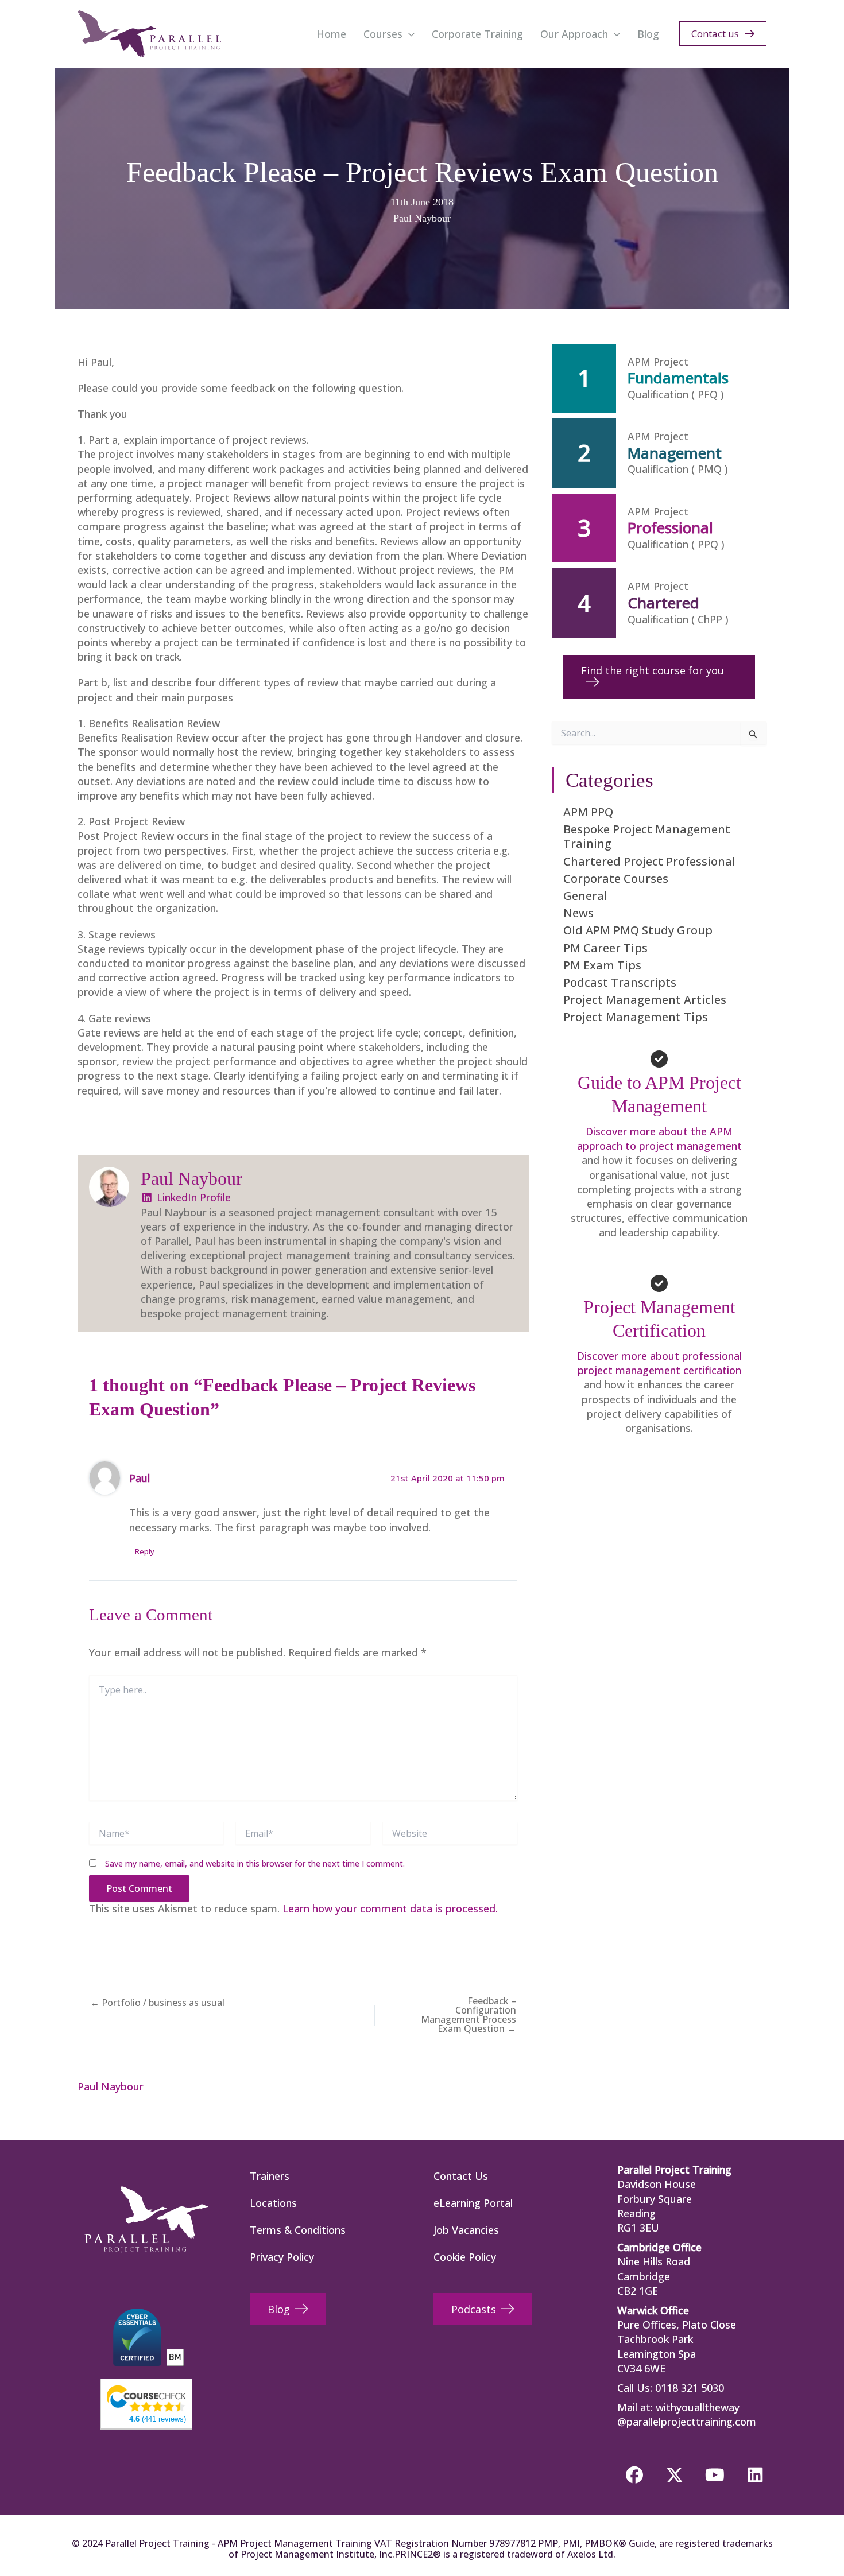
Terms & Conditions (298, 2230)
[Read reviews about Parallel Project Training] (146, 2397)
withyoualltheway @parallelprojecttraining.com (687, 2414)
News (578, 913)
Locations (273, 2203)
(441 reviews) (158, 2419)
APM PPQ (588, 812)
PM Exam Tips (602, 965)
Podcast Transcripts (620, 982)
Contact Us (461, 2176)
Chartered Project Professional (649, 861)
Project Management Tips (636, 1017)
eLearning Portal (473, 2203)
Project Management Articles (645, 1000)
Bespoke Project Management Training (647, 836)
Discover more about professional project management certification (659, 1363)
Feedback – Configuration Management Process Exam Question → (469, 2015)
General (585, 896)
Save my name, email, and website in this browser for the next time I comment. (255, 1863)
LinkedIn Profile (192, 1197)
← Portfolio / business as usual (157, 2003)
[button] (409, 34)
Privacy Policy (282, 2257)
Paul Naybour (422, 218)
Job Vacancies (466, 2230)
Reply (145, 1551)
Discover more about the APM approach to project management (659, 1138)
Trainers (270, 2176)
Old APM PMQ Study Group (638, 930)
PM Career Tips (605, 948)
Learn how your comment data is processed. (390, 1908)
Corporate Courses (616, 878)
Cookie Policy (465, 2257)
